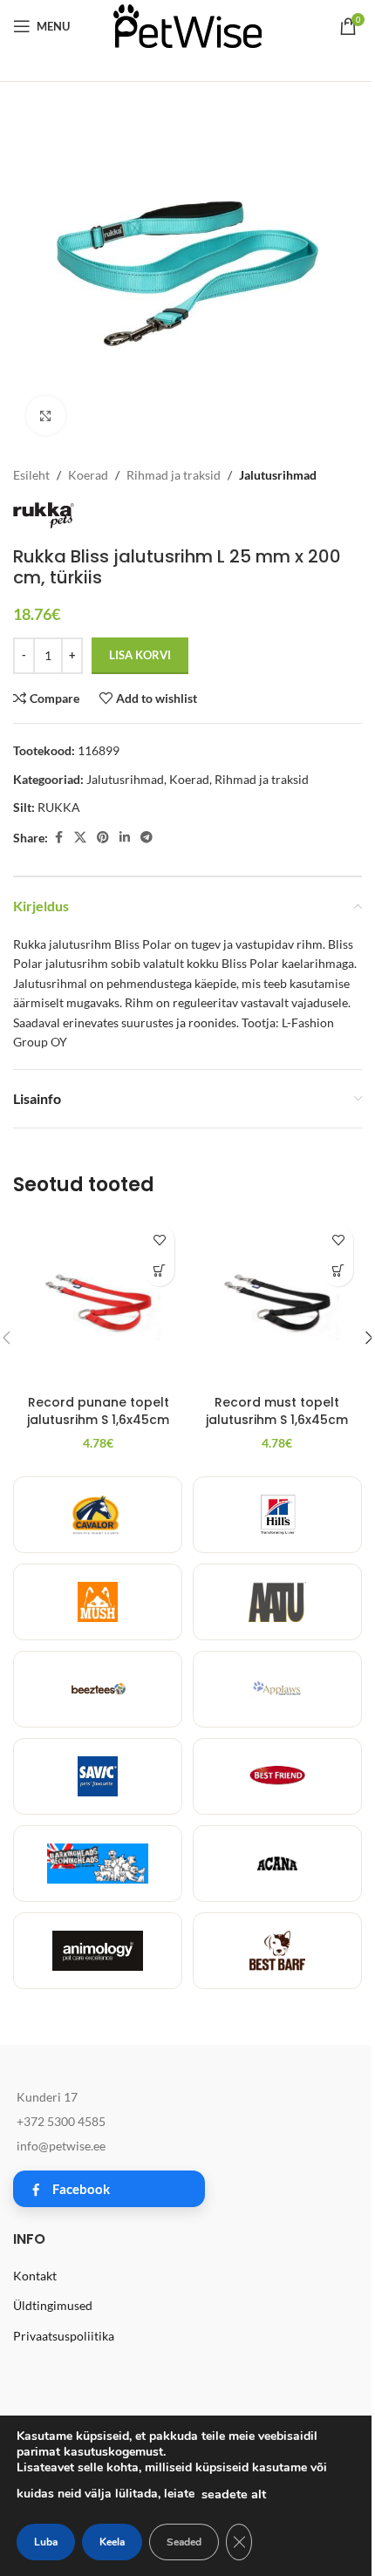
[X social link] (80, 838)
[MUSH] (98, 1602)
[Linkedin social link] (125, 838)
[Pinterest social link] (103, 838)
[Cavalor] (98, 1515)
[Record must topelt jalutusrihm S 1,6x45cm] (277, 1302)
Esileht (31, 475)
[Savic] (98, 1776)
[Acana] (277, 1864)
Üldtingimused (53, 2305)
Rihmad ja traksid (174, 475)
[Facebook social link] (58, 838)
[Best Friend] (277, 1776)
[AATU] (277, 1602)
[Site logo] (187, 25)
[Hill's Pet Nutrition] (277, 1515)
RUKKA (59, 807)
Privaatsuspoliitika (64, 2336)
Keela (112, 2542)
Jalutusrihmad (278, 475)
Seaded (184, 2542)
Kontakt (35, 2276)
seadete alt (234, 2494)
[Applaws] (277, 1689)
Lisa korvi (140, 655)
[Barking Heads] (98, 1864)
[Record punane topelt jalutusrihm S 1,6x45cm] (98, 1302)
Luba (46, 2542)
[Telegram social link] (147, 838)
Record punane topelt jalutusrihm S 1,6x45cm (98, 1411)
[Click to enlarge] (46, 416)
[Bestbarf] (277, 1951)
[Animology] (98, 1951)
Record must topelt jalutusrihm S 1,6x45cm (277, 1411)
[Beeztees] (98, 1689)
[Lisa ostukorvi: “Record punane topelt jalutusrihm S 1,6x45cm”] (159, 1271)
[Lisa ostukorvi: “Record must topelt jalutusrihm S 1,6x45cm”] (338, 1271)
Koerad (88, 475)
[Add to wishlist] (159, 1240)
